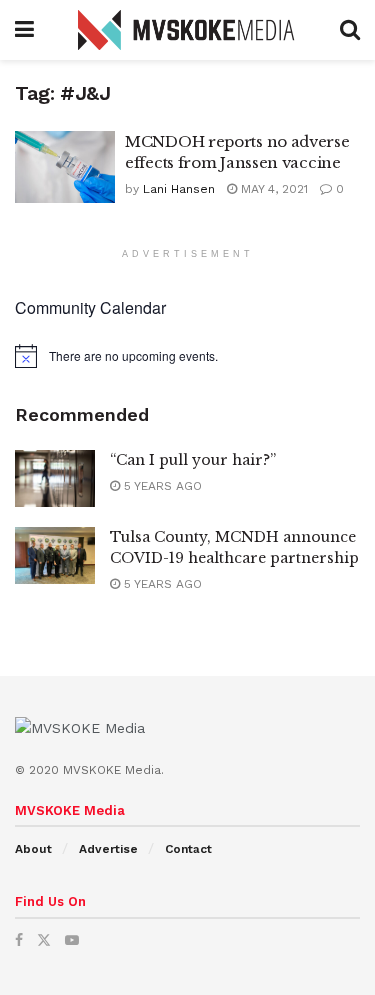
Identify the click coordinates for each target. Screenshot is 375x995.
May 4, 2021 (272, 189)
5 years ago (161, 486)
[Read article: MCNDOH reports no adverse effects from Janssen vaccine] (65, 167)
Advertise (108, 849)
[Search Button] (350, 30)
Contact (188, 849)
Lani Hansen (179, 189)
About (33, 849)
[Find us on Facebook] (19, 940)
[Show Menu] (24, 30)
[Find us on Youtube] (72, 940)
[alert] (187, 356)
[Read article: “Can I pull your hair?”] (55, 478)
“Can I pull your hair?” (193, 460)
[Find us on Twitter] (44, 940)
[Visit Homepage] (187, 30)
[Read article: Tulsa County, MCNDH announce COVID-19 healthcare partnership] (55, 555)
